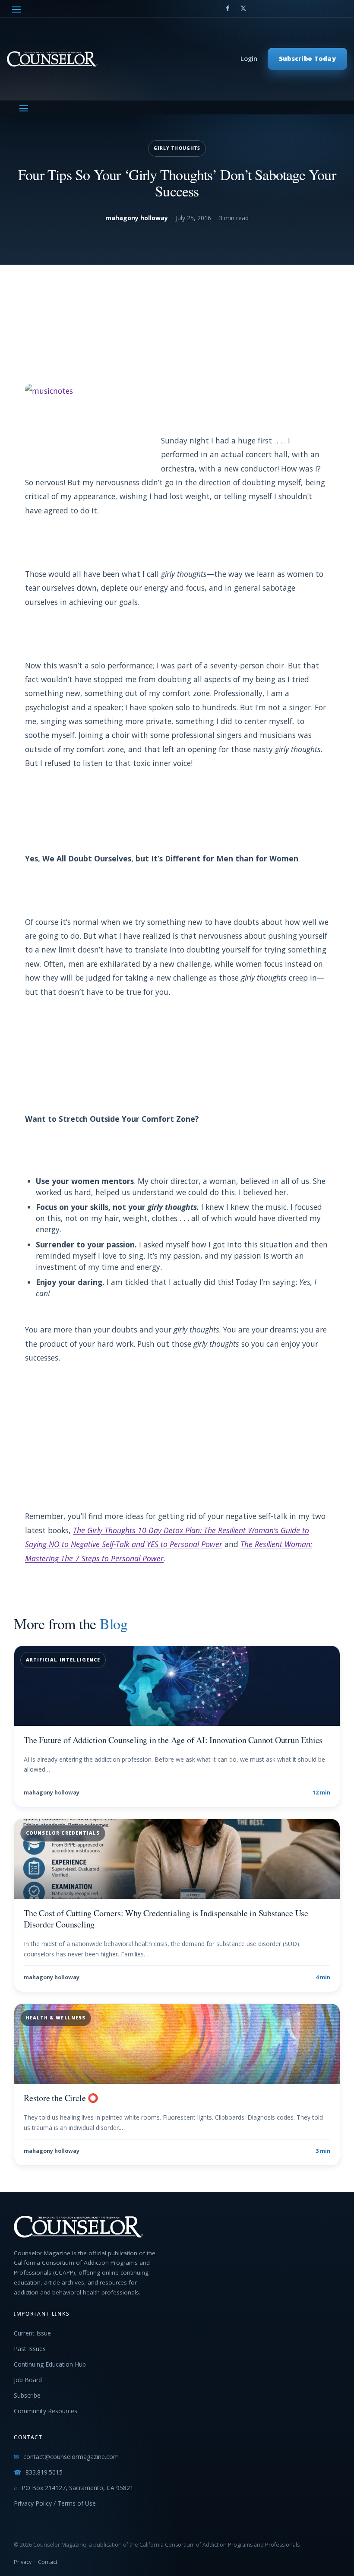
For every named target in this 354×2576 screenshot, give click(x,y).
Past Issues (30, 2349)
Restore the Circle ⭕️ (61, 2098)
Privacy (23, 2562)
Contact (48, 2562)
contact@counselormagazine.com (71, 2457)
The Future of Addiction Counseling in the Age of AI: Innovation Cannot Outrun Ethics (173, 1740)
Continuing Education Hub (50, 2364)
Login (249, 59)
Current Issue (32, 2333)
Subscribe (27, 2395)
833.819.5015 (44, 2472)
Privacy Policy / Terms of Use (55, 2503)
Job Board (28, 2380)
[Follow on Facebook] (228, 9)
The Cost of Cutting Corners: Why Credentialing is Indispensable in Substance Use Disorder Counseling (166, 1919)
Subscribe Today (307, 59)
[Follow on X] (243, 9)
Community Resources (46, 2411)
